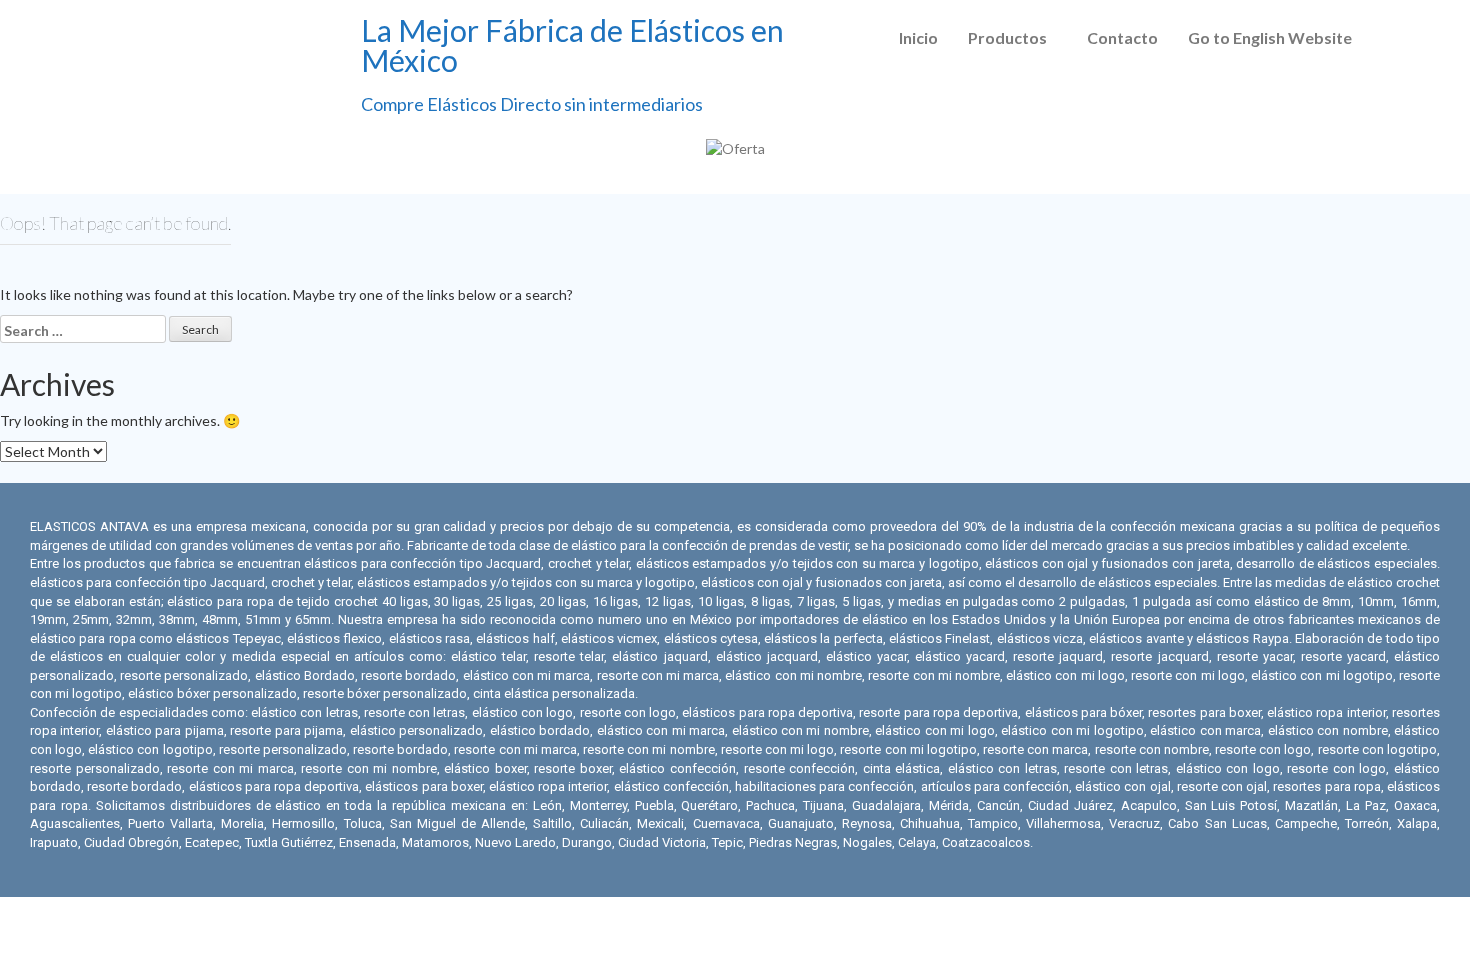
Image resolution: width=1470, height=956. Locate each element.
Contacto (1122, 37)
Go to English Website (1270, 37)
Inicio (918, 37)
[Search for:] (83, 329)
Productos (1007, 37)
